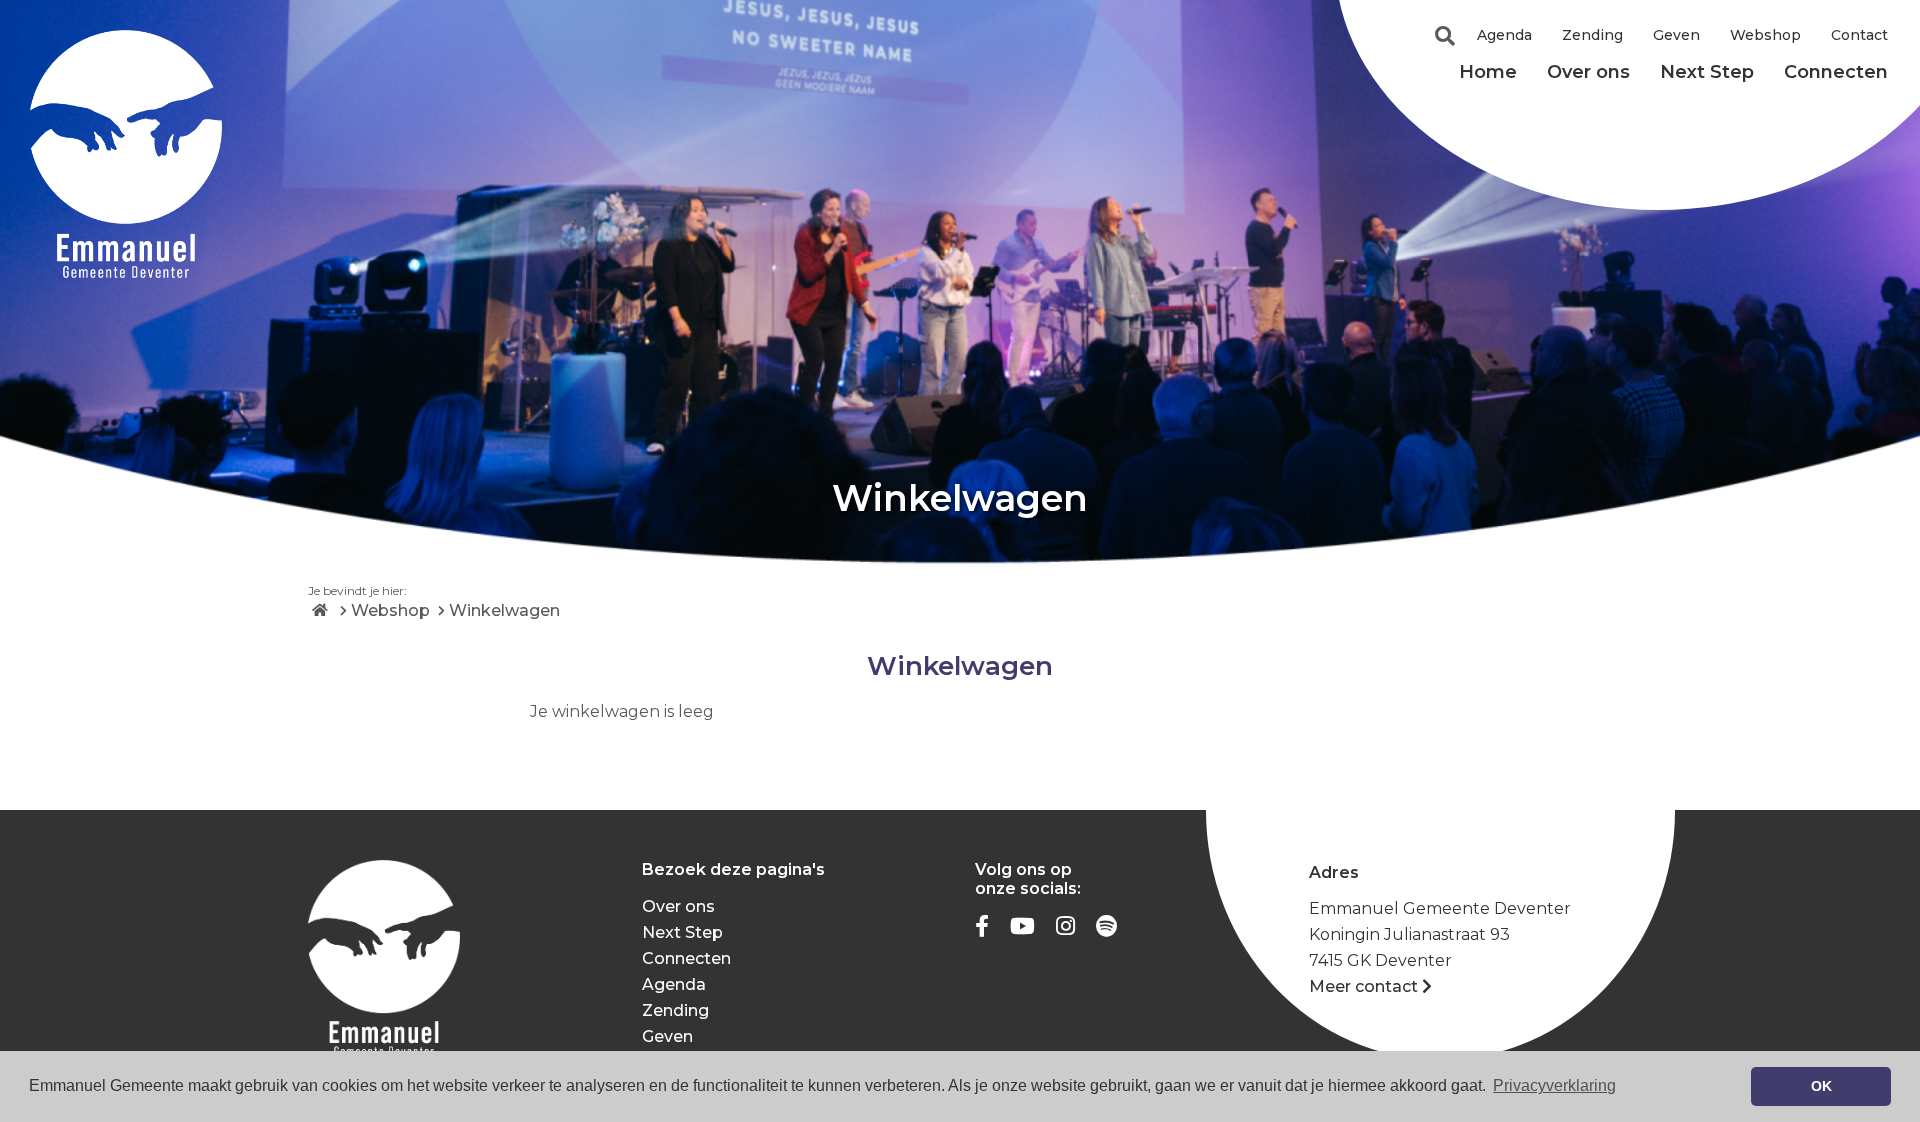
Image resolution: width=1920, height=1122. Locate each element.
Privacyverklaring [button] (1554, 1085)
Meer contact (1363, 986)
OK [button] (1821, 1086)
